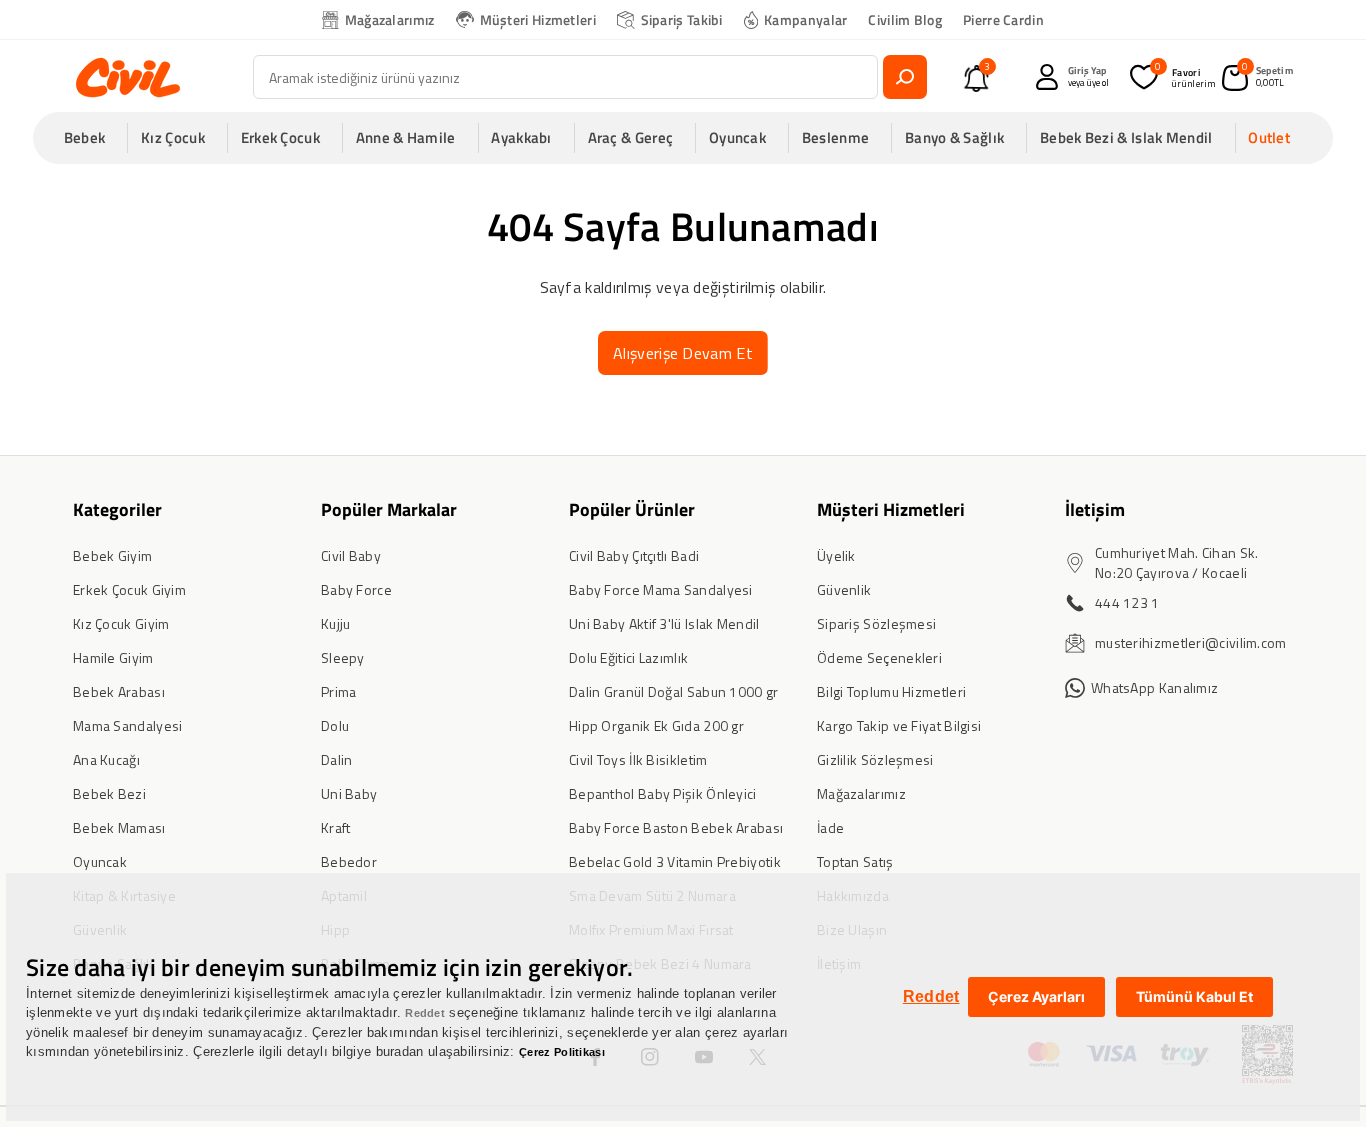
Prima (339, 691)
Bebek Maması (119, 827)
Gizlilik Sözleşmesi (875, 759)
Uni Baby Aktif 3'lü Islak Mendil (664, 623)
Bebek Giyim (112, 555)
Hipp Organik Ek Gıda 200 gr (656, 725)
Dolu (335, 725)
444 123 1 (1127, 602)
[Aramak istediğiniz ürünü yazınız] (905, 77)
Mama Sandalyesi (128, 725)
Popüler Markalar (389, 509)
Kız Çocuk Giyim (121, 623)
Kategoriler (117, 509)
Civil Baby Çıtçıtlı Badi (634, 555)
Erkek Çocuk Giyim (129, 589)
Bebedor (349, 861)
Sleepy (343, 657)
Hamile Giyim (113, 657)
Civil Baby (351, 555)
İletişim (1095, 509)
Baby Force (356, 589)
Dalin (337, 759)
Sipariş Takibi (682, 19)
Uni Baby (349, 793)
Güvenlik (844, 589)
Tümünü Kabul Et (1194, 996)
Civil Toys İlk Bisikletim (638, 759)
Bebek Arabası (119, 691)
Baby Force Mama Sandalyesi (661, 589)
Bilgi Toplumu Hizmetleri (891, 691)
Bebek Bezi (109, 793)
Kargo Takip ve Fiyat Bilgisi (899, 725)
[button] (91, 138)
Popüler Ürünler (632, 509)
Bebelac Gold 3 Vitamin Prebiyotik (675, 861)
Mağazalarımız (390, 19)
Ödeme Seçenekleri (879, 657)
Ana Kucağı (106, 759)
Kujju (336, 623)
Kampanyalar (805, 19)
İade (830, 827)
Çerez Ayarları (1036, 996)
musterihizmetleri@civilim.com (1191, 642)
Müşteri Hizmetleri (538, 19)
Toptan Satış (855, 861)
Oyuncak (100, 861)
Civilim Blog (905, 19)
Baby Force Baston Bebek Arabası (676, 827)
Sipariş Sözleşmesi (876, 623)
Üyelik (836, 555)
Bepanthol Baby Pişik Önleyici (663, 793)
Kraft (336, 827)
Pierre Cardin (1003, 19)
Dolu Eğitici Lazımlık (628, 657)
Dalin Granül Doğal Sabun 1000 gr (674, 691)
